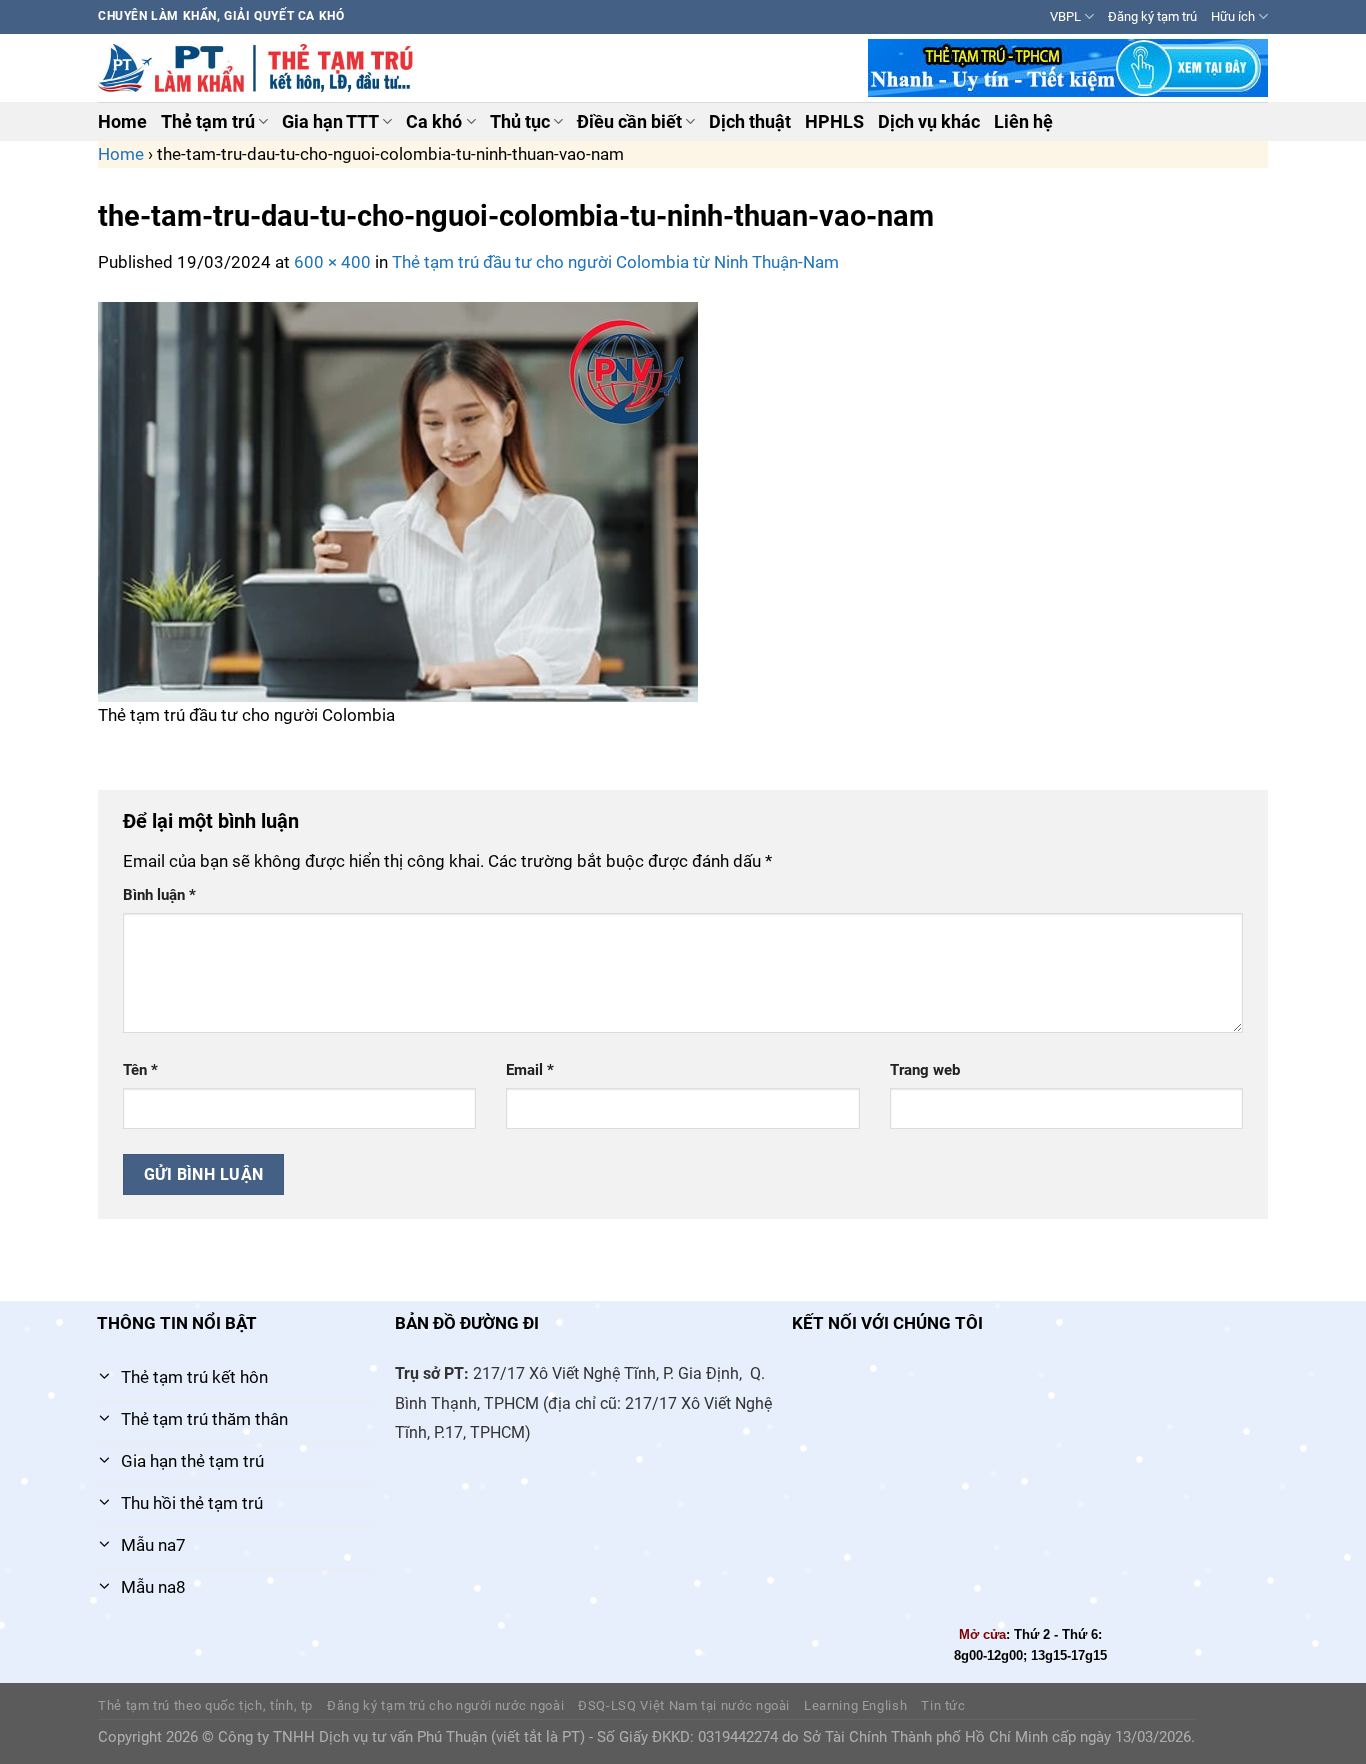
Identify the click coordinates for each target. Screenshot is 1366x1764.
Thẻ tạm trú (208, 122)
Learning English (855, 1705)
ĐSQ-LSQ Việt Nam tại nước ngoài (684, 1705)
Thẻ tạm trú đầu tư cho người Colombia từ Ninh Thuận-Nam (615, 262)
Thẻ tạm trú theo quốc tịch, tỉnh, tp (205, 1705)
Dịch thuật (750, 122)
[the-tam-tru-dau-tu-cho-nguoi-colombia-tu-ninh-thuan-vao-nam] (398, 500)
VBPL (1065, 16)
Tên (140, 1070)
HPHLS (834, 122)
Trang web (925, 1070)
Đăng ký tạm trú (1152, 16)
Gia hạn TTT (330, 122)
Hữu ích (1233, 16)
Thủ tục (520, 122)
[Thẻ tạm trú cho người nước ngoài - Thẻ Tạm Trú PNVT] (259, 68)
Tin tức (943, 1705)
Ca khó (434, 122)
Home (122, 122)
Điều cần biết (629, 122)
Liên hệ (1023, 122)
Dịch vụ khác (929, 122)
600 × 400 (332, 262)
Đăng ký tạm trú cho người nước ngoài (445, 1705)
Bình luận (159, 895)
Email (530, 1070)
